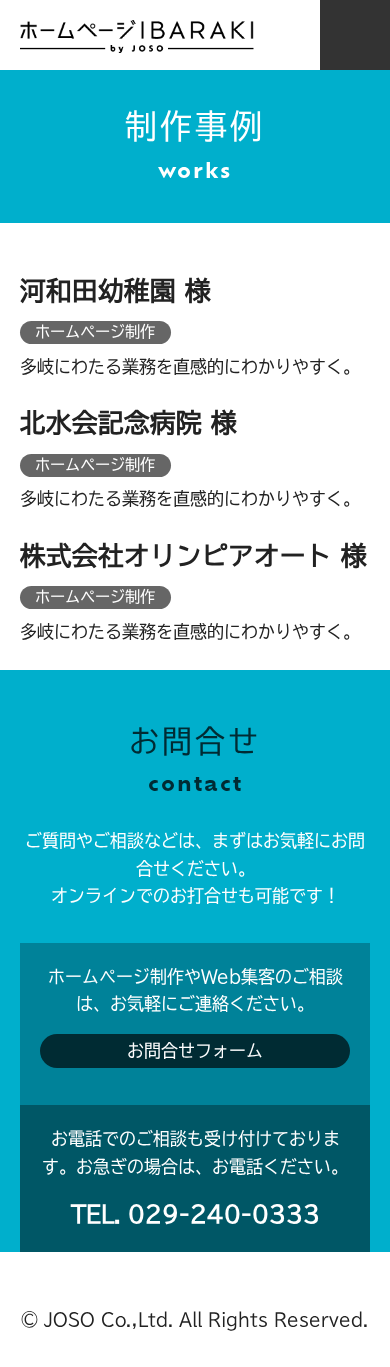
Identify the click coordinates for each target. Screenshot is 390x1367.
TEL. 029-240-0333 (195, 1214)
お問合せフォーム (195, 1050)
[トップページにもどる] (137, 36)
